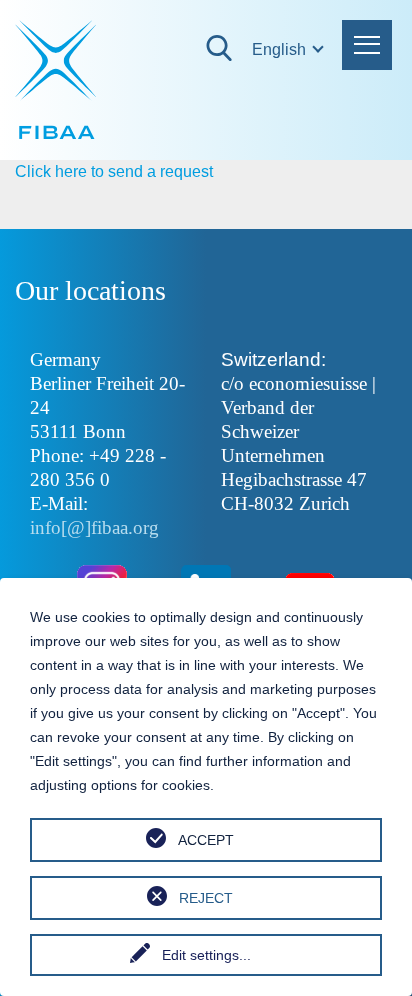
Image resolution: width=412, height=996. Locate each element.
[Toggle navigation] (367, 45)
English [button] (262, 49)
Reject (206, 898)
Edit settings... (206, 955)
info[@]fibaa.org (94, 527)
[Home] (57, 80)
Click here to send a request (114, 171)
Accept (206, 840)
